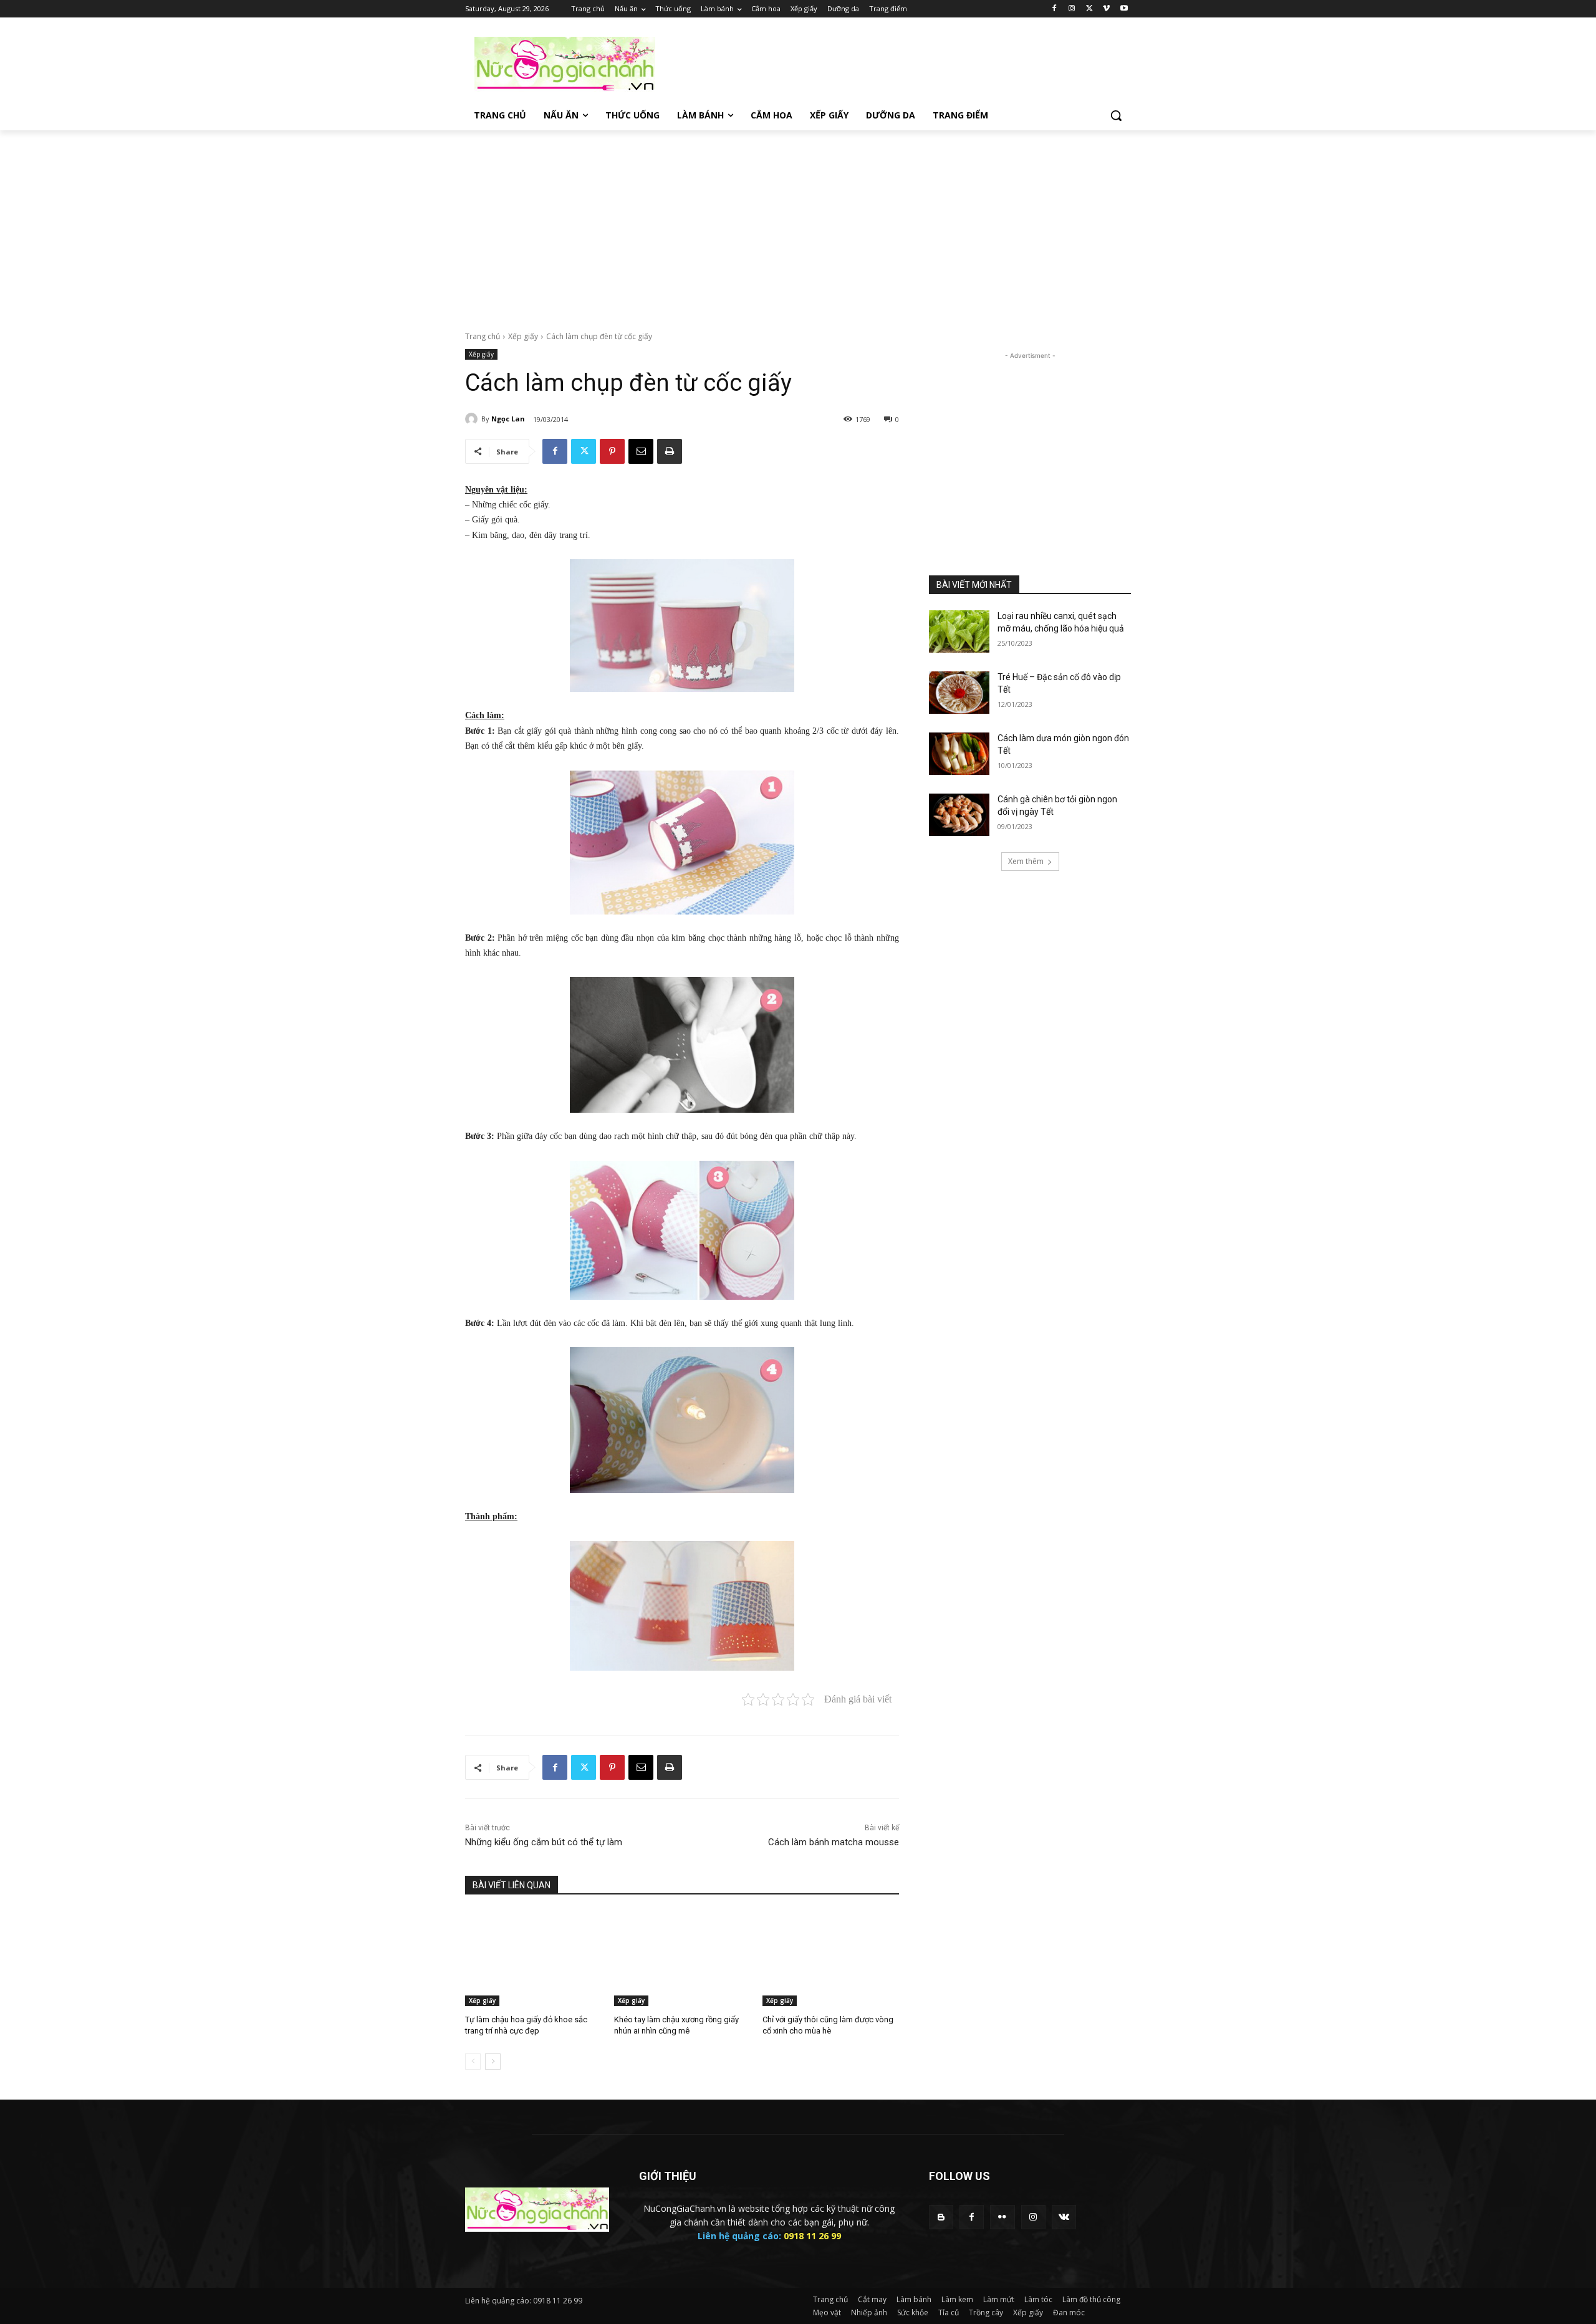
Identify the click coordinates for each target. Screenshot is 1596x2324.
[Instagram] (1072, 9)
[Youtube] (1124, 9)
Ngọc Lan (508, 419)
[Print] (670, 451)
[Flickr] (1002, 2217)
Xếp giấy (523, 336)
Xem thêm (1026, 861)
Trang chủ (483, 336)
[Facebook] (1055, 9)
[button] (1116, 115)
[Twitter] (1089, 9)
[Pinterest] (612, 451)
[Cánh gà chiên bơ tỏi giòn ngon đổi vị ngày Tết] (959, 815)
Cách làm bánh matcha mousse (834, 1842)
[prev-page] (473, 2062)
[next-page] (493, 2062)
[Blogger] (941, 2217)
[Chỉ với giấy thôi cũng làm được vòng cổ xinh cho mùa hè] (831, 1958)
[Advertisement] (892, 63)
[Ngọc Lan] (473, 419)
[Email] (641, 451)
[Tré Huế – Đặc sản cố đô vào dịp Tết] (959, 693)
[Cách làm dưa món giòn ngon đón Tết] (959, 754)
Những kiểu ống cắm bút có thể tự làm (544, 1842)
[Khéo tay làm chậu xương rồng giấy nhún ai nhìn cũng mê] (682, 1958)
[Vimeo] (1106, 9)
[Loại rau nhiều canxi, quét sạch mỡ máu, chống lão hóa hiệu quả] (959, 631)
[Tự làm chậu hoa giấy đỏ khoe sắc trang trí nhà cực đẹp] (533, 1958)
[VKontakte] (1064, 2217)
